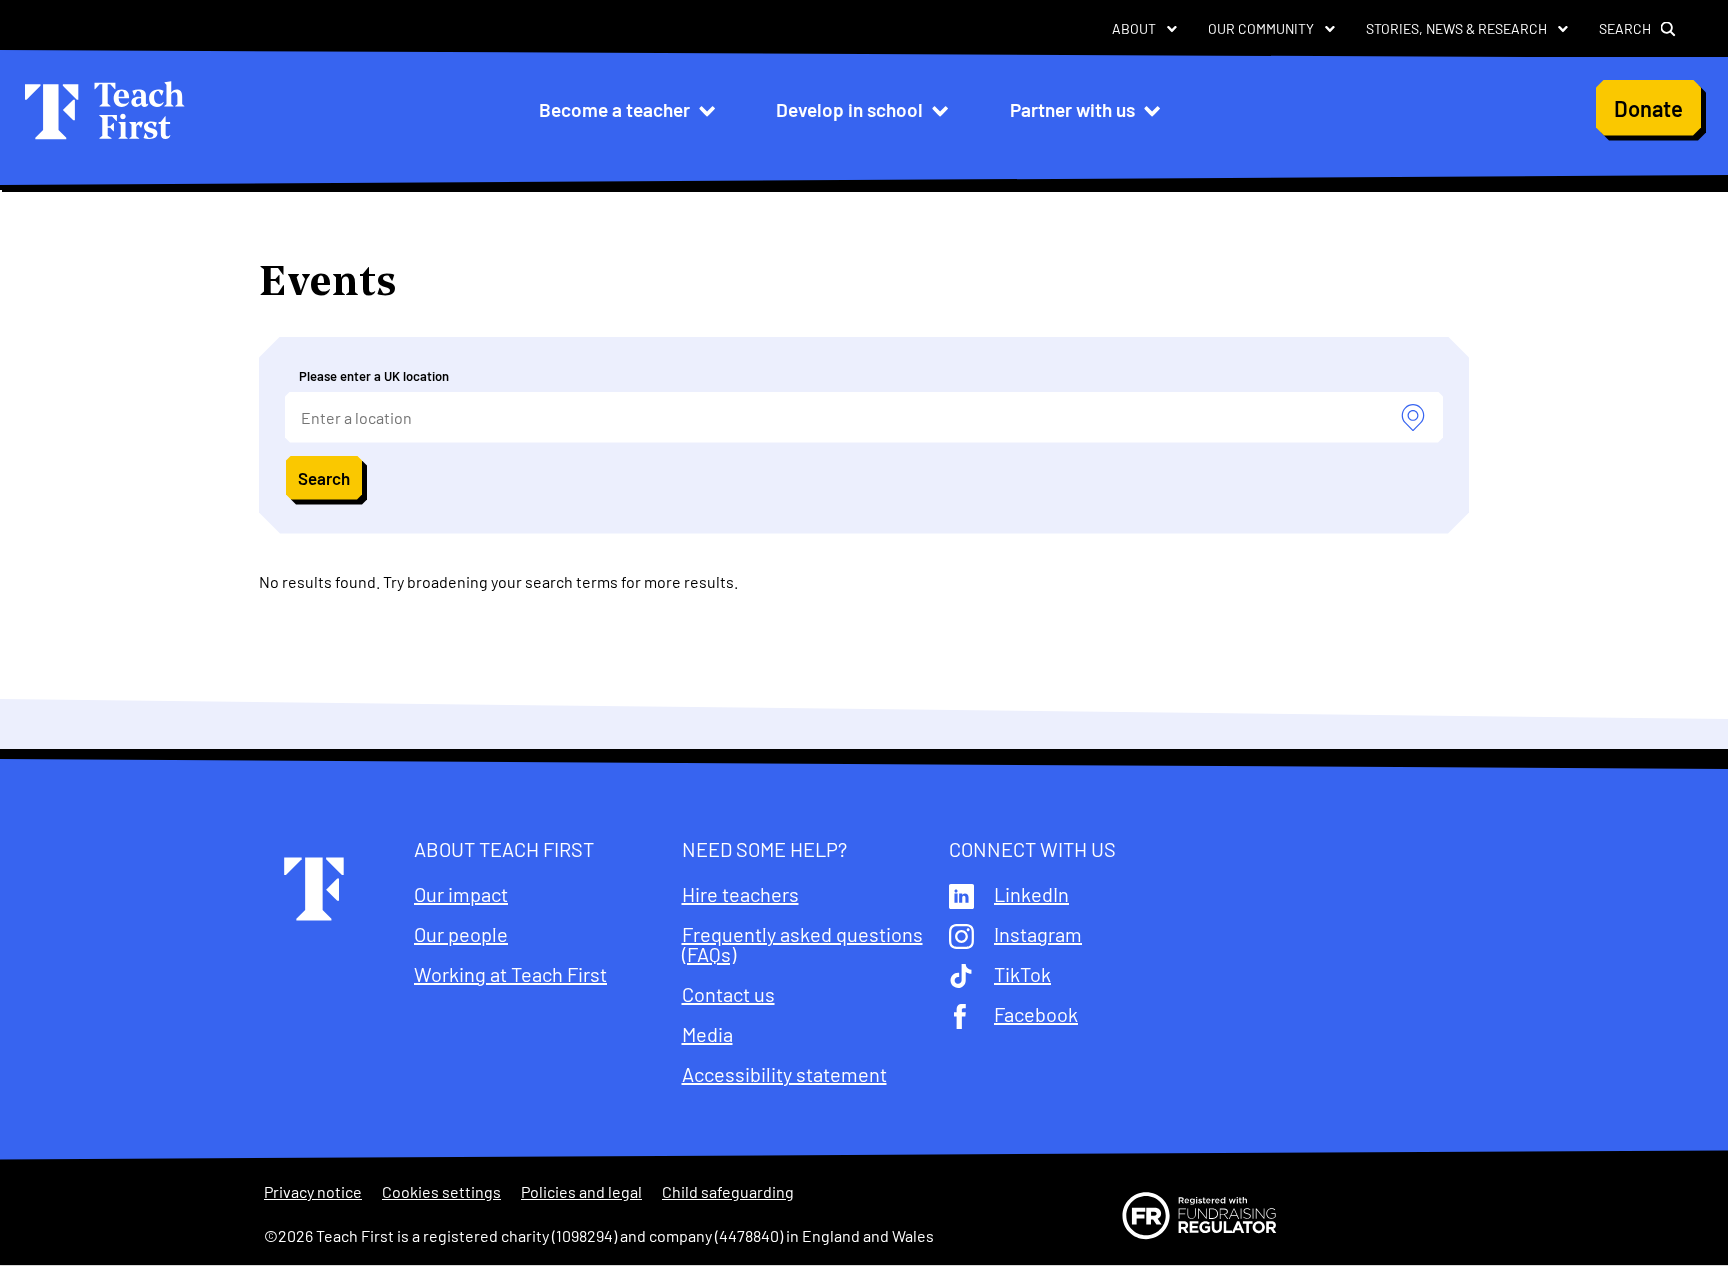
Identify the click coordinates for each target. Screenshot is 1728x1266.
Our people (461, 934)
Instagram (1038, 934)
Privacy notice (313, 1192)
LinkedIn (1031, 894)
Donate (1648, 108)
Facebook (1036, 1014)
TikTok (1022, 974)
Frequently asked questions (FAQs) (802, 944)
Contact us (728, 994)
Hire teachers (740, 894)
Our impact (461, 894)
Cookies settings (441, 1192)
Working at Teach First (510, 974)
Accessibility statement (784, 1074)
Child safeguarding (728, 1192)
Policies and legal (581, 1192)
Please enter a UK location (374, 376)
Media (707, 1034)
